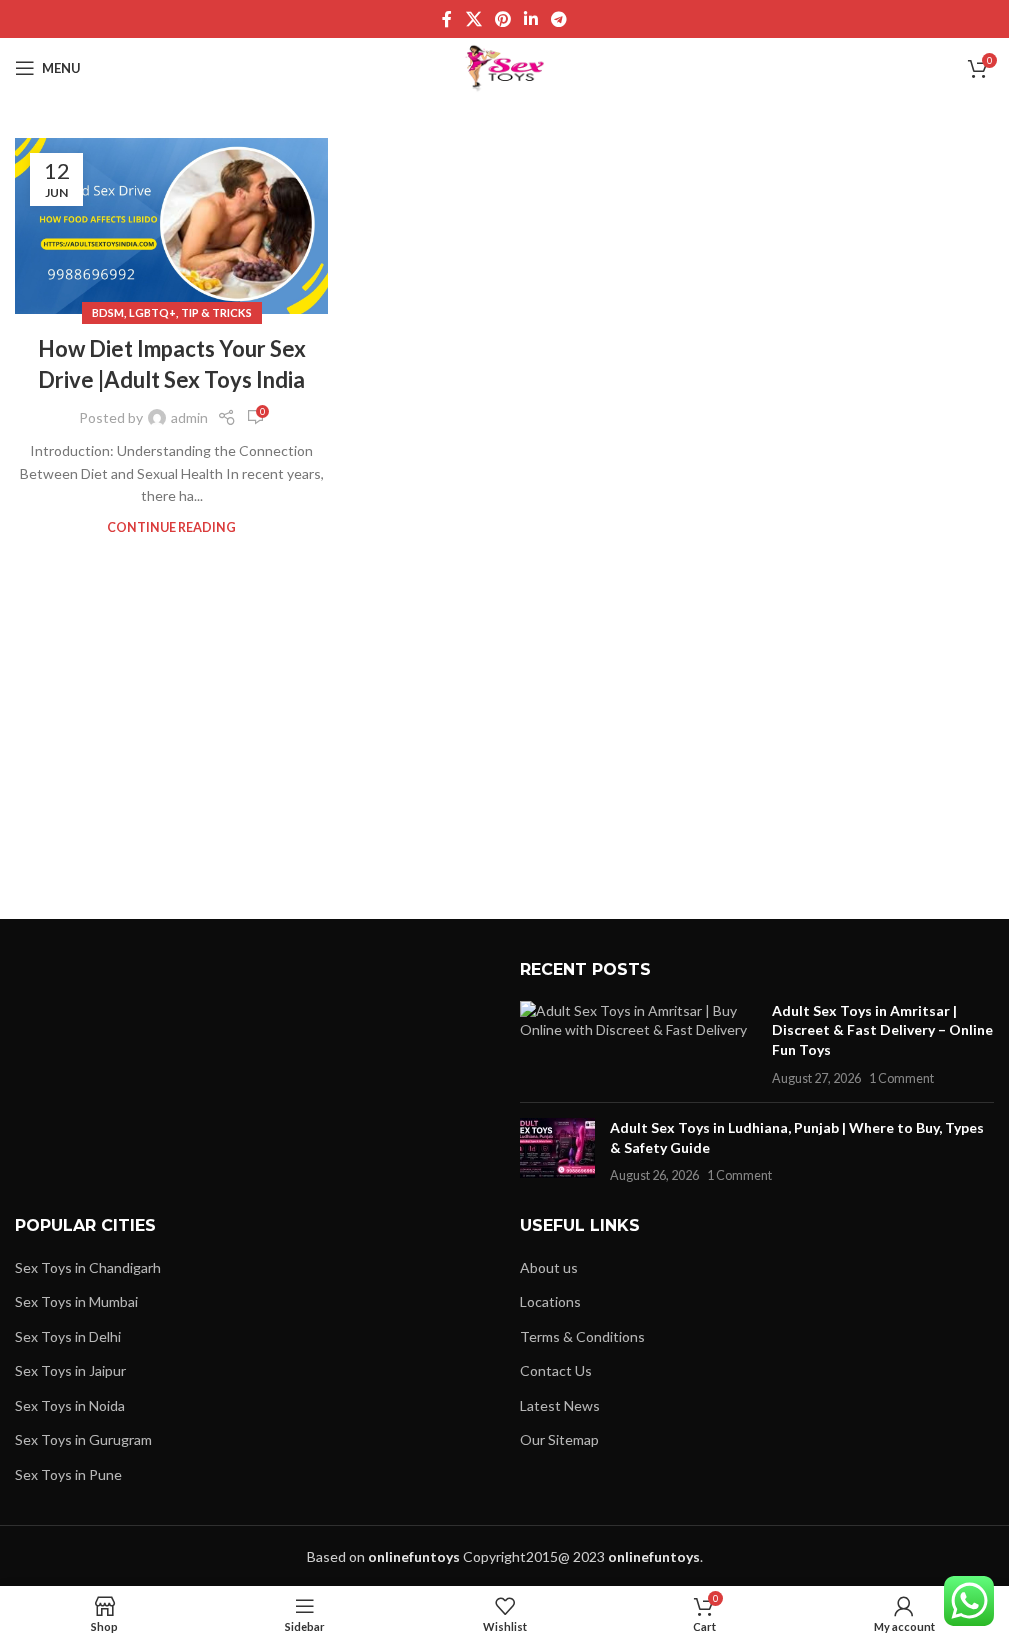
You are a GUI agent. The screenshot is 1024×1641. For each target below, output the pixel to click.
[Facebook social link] (447, 19)
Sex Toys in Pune (68, 1474)
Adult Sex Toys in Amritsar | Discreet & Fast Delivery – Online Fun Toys (882, 1030)
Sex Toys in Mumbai (76, 1301)
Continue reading (171, 527)
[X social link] (473, 19)
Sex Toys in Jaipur (70, 1370)
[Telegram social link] (559, 19)
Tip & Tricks (216, 312)
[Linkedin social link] (531, 19)
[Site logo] (504, 66)
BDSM (108, 312)
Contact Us (556, 1370)
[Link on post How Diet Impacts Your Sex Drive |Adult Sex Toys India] (171, 226)
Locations (550, 1301)
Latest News (560, 1405)
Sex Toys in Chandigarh (88, 1267)
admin (189, 417)
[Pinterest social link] (502, 19)
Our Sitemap (559, 1439)
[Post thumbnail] (638, 1044)
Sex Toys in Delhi (68, 1336)
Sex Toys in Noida (70, 1405)
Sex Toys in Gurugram (83, 1439)
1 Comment (901, 1078)
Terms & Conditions (582, 1336)
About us (549, 1267)
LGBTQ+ (152, 312)
